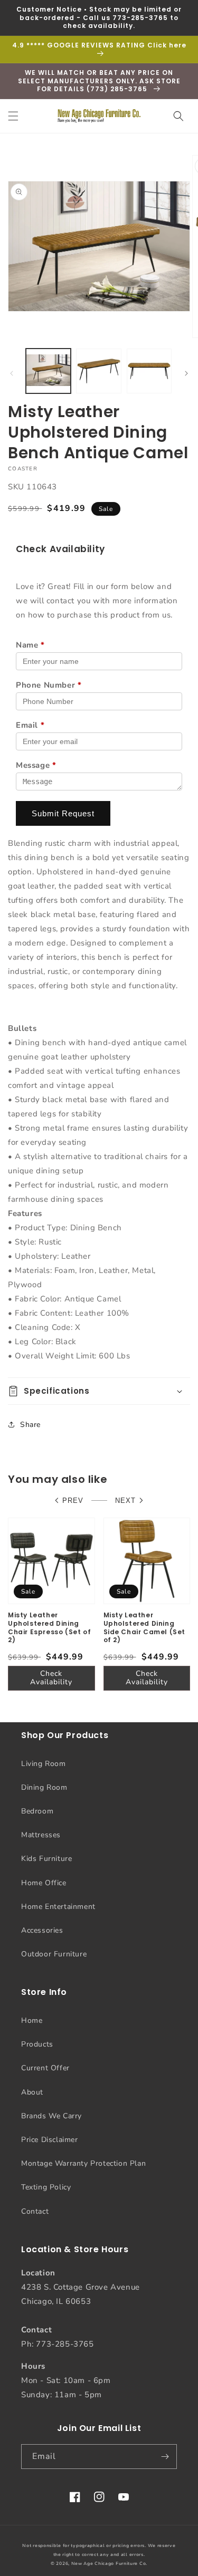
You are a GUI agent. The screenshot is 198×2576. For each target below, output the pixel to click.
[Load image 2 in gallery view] (98, 371)
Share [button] (30, 1425)
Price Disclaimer (50, 2140)
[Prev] (12, 373)
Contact (35, 2211)
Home (32, 2020)
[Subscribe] (165, 2457)
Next (125, 1501)
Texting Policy (46, 2187)
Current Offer (45, 2068)
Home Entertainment (58, 1907)
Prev (73, 1501)
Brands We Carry (51, 2116)
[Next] (186, 373)
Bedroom (37, 1811)
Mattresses (41, 1835)
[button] (13, 116)
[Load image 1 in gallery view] (48, 371)
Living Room (44, 1764)
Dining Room (44, 1787)
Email (30, 725)
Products (37, 2044)
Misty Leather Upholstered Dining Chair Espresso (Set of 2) (49, 1627)
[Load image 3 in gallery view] (149, 371)
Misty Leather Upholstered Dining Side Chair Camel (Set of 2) (145, 1627)
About (32, 2092)
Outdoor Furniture (54, 1954)
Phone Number (49, 685)
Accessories (42, 1930)
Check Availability (51, 1678)
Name (30, 645)
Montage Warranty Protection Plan (83, 2163)
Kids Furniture (46, 1859)
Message (36, 765)
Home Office (44, 1883)
